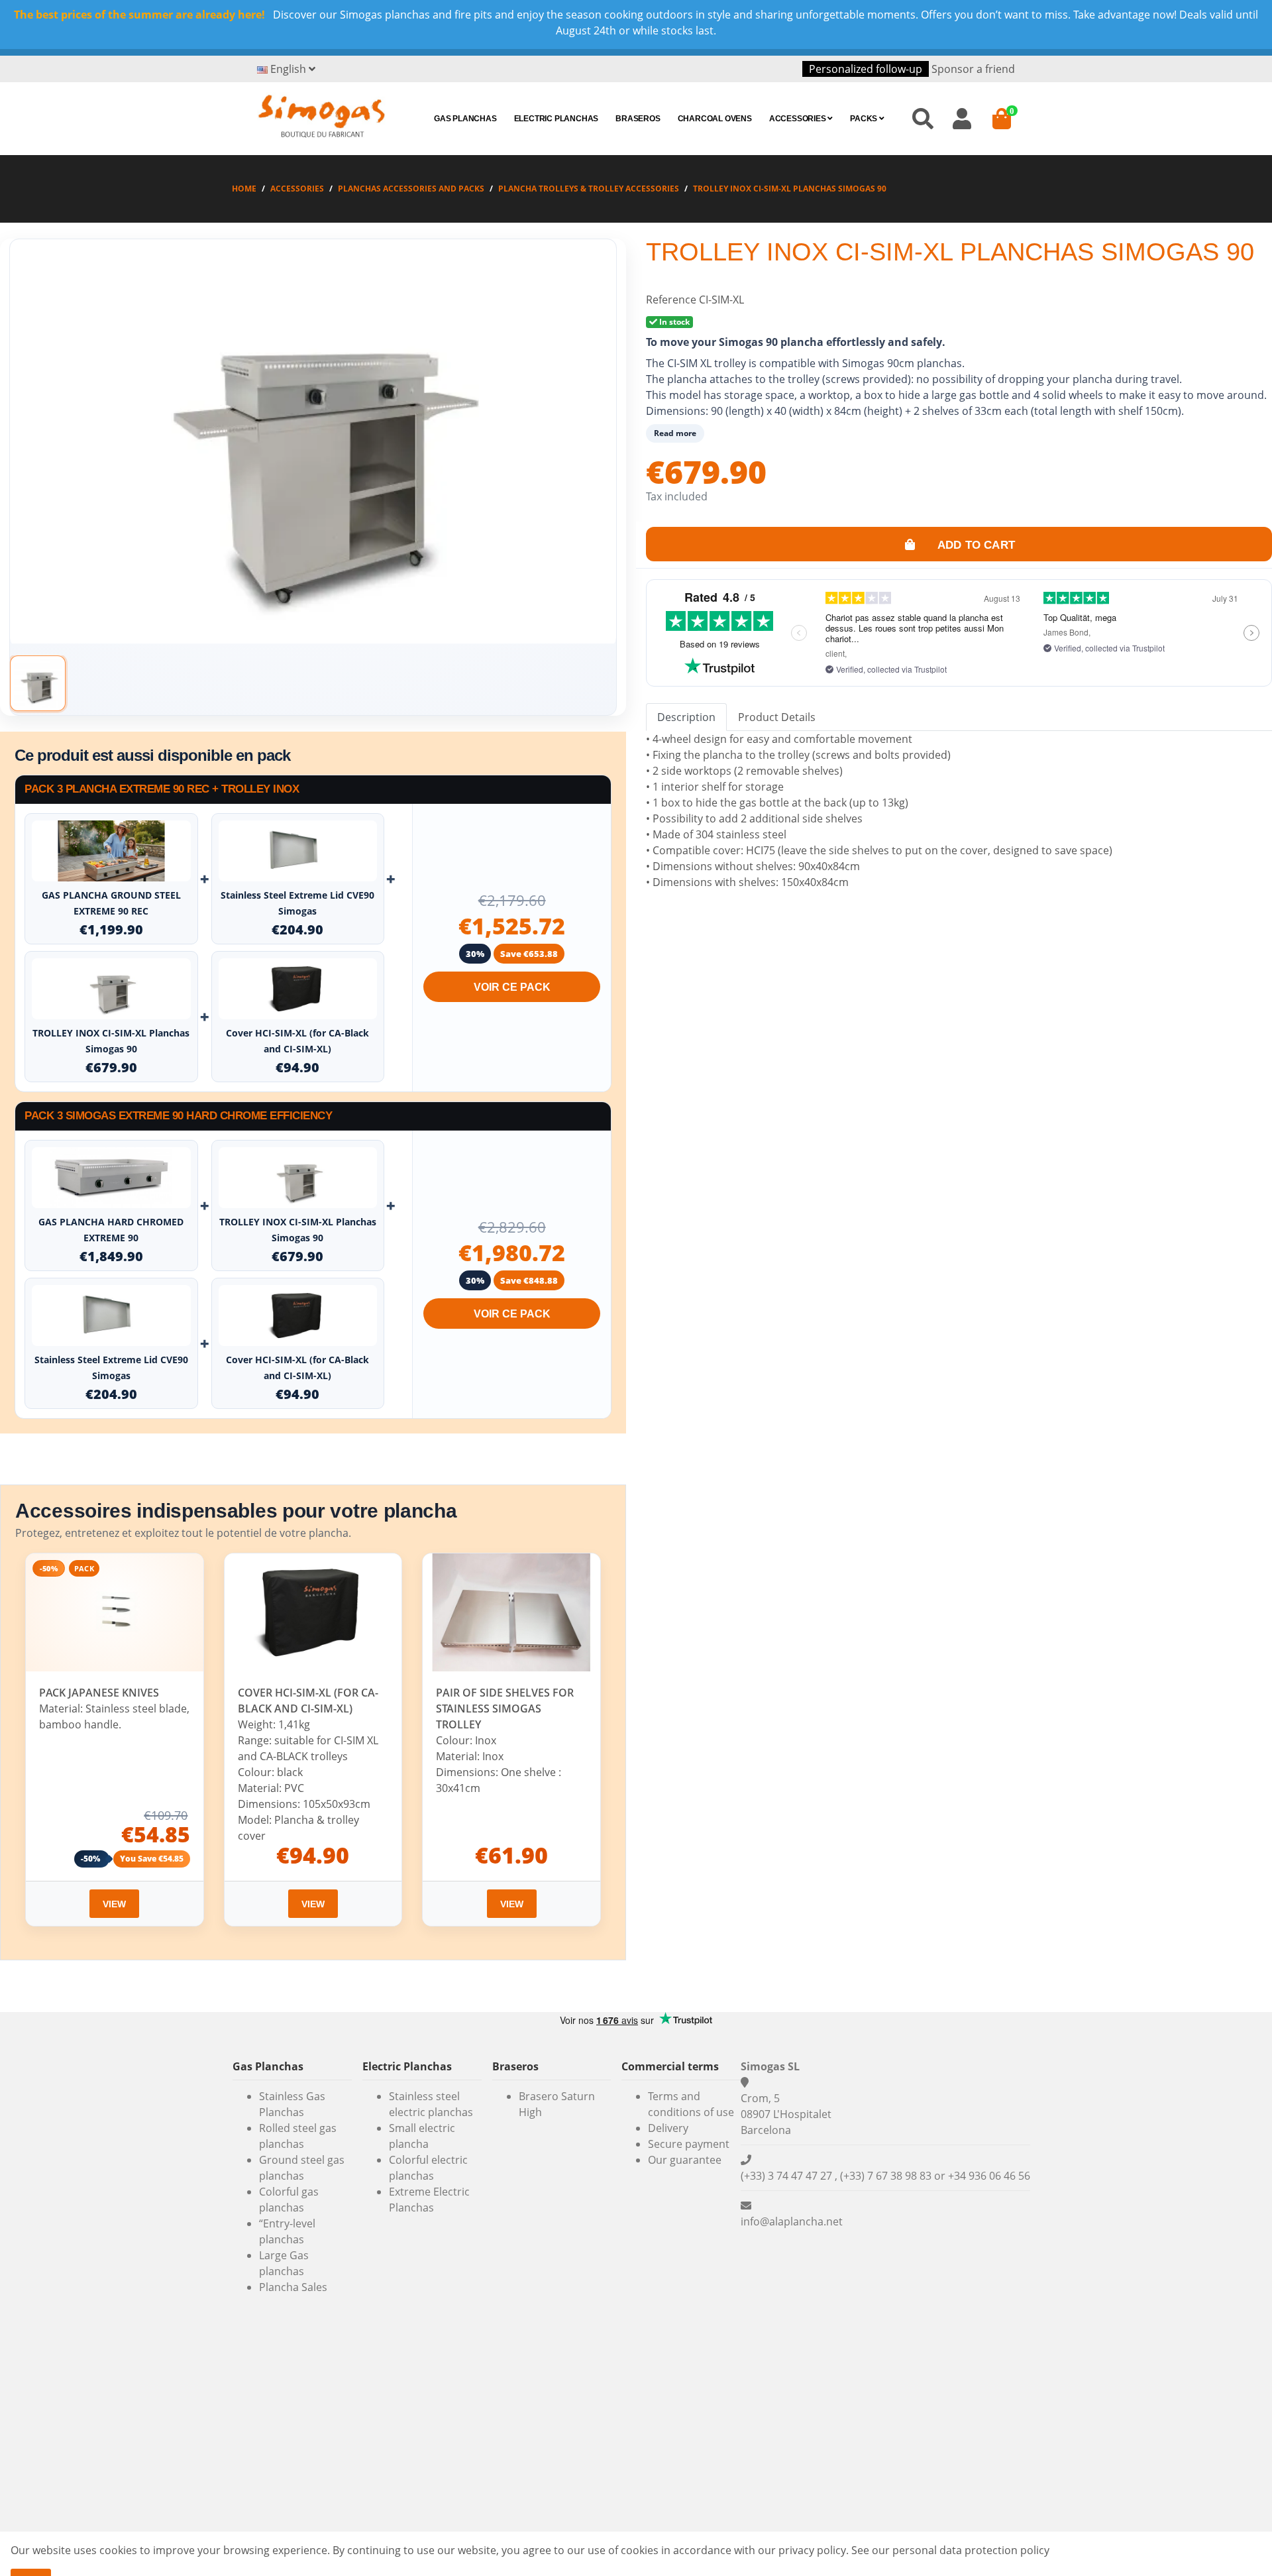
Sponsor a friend (973, 69)
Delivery (668, 2128)
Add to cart (975, 544)
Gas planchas (465, 119)
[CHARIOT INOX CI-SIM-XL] (111, 989)
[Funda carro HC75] (298, 989)
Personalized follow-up (866, 69)
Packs (865, 119)
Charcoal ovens (715, 119)
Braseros (638, 119)
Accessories (799, 119)
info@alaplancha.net (792, 2221)
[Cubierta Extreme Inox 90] (298, 851)
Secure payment (689, 2144)
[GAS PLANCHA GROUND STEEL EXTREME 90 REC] (111, 851)
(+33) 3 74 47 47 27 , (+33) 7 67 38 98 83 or (844, 2176)
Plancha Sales (293, 2287)
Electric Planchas (556, 119)
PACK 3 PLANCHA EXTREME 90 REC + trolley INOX (162, 789)
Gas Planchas (268, 2066)
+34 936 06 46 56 (989, 2176)
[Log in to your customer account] (962, 118)
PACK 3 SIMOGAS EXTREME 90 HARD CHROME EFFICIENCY (178, 1116)
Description (686, 717)
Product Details (777, 717)
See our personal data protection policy (950, 2550)
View (114, 1904)
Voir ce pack (512, 987)
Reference (671, 300)
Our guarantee (685, 2160)
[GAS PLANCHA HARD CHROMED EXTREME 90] (111, 1178)
